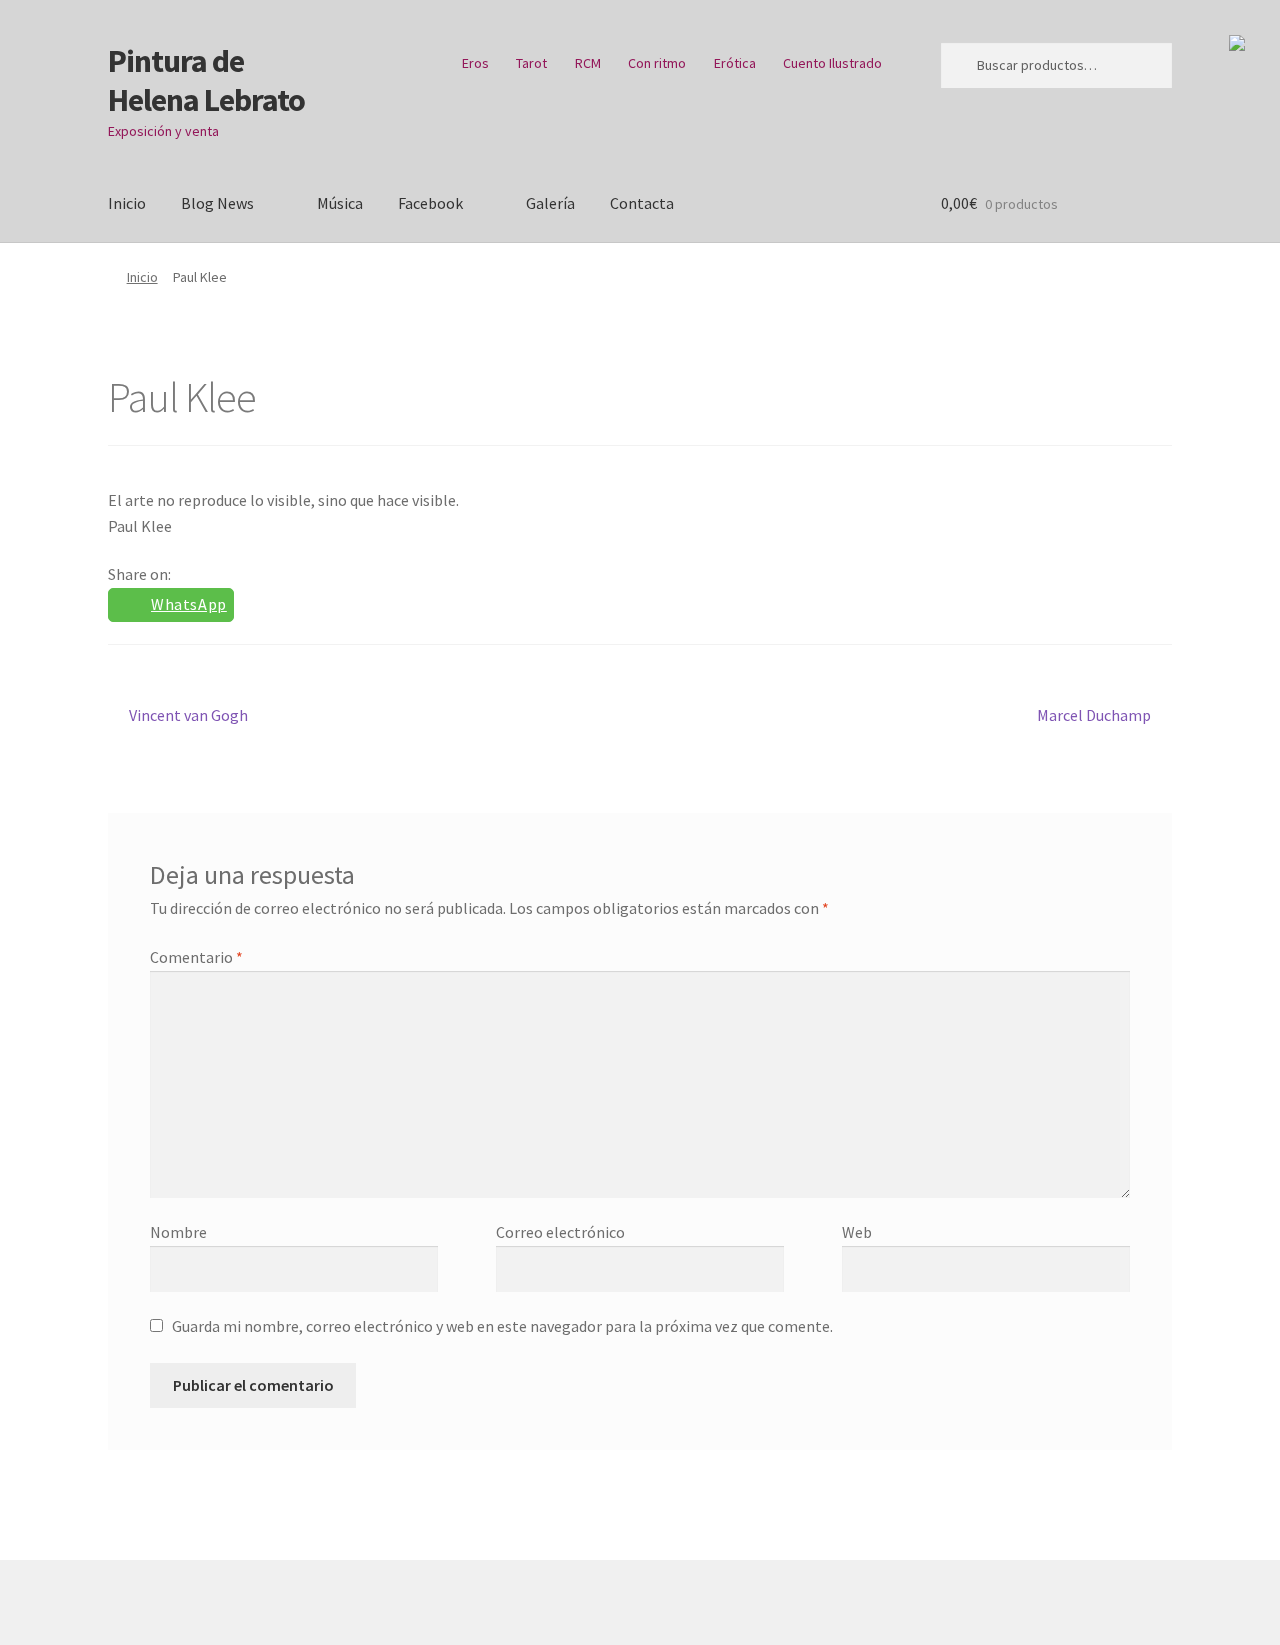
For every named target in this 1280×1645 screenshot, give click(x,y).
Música (340, 203)
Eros (475, 63)
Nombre (178, 1232)
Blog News (217, 203)
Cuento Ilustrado (832, 63)
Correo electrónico (560, 1232)
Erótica (735, 63)
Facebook (430, 203)
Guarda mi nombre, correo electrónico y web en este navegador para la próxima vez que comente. (502, 1326)
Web (857, 1232)
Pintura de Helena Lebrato (206, 80)
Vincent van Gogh (188, 714)
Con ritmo (657, 63)
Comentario (196, 957)
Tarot (531, 63)
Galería (550, 203)
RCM (588, 63)
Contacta (642, 203)
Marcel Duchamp (1094, 714)
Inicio (127, 203)
